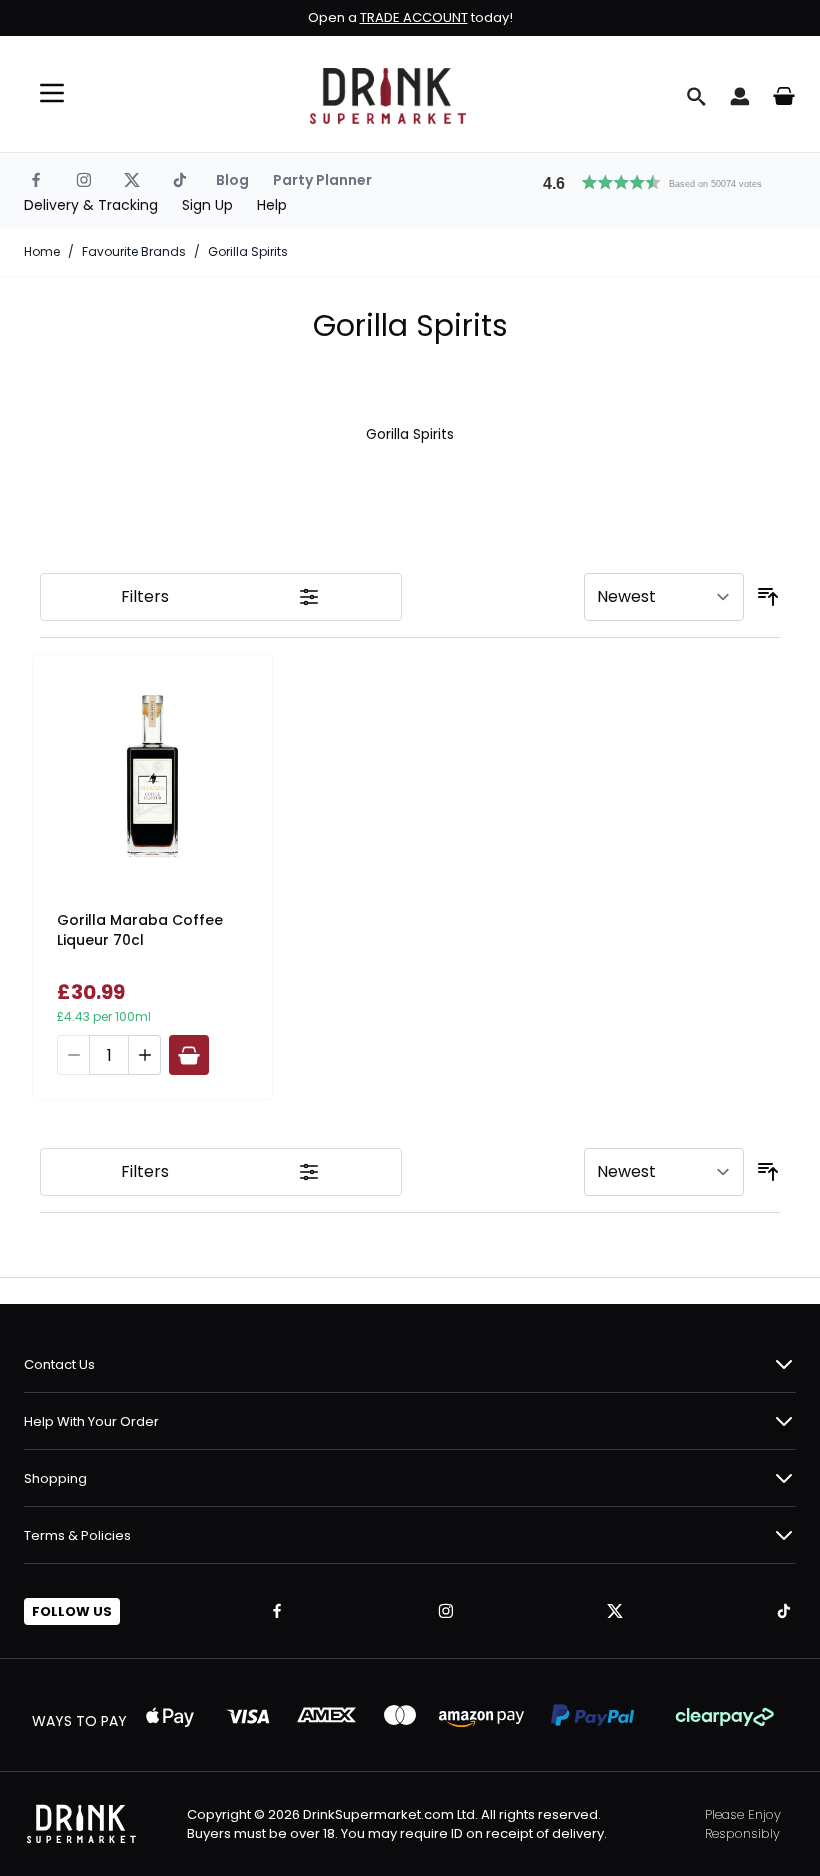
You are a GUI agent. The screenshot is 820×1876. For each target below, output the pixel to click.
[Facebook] (36, 180)
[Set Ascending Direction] (768, 597)
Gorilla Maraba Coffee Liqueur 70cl (140, 930)
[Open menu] (52, 93)
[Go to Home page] (388, 96)
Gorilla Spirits (248, 252)
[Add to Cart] (189, 1055)
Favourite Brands (134, 252)
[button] (661, 180)
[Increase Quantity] (145, 1055)
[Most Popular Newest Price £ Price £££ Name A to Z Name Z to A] (664, 597)
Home (42, 252)
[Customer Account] (740, 96)
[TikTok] (180, 180)
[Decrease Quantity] (73, 1055)
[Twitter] (132, 180)
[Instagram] (84, 180)
